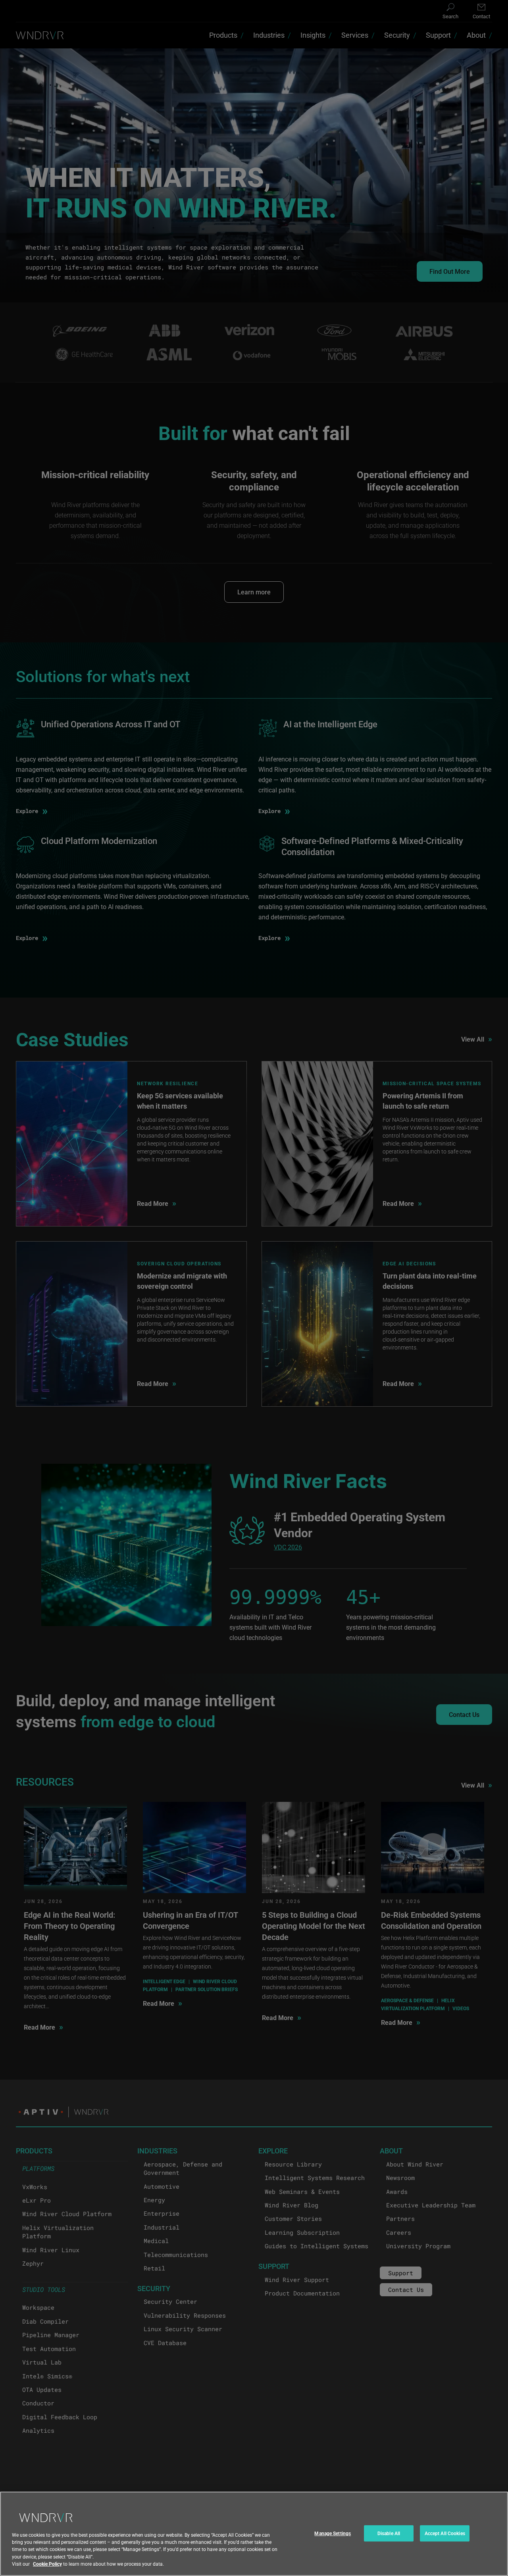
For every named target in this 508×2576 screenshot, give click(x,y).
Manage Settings (333, 2533)
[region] (254, 2534)
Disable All (389, 2533)
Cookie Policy (47, 2564)
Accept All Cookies (445, 2533)
